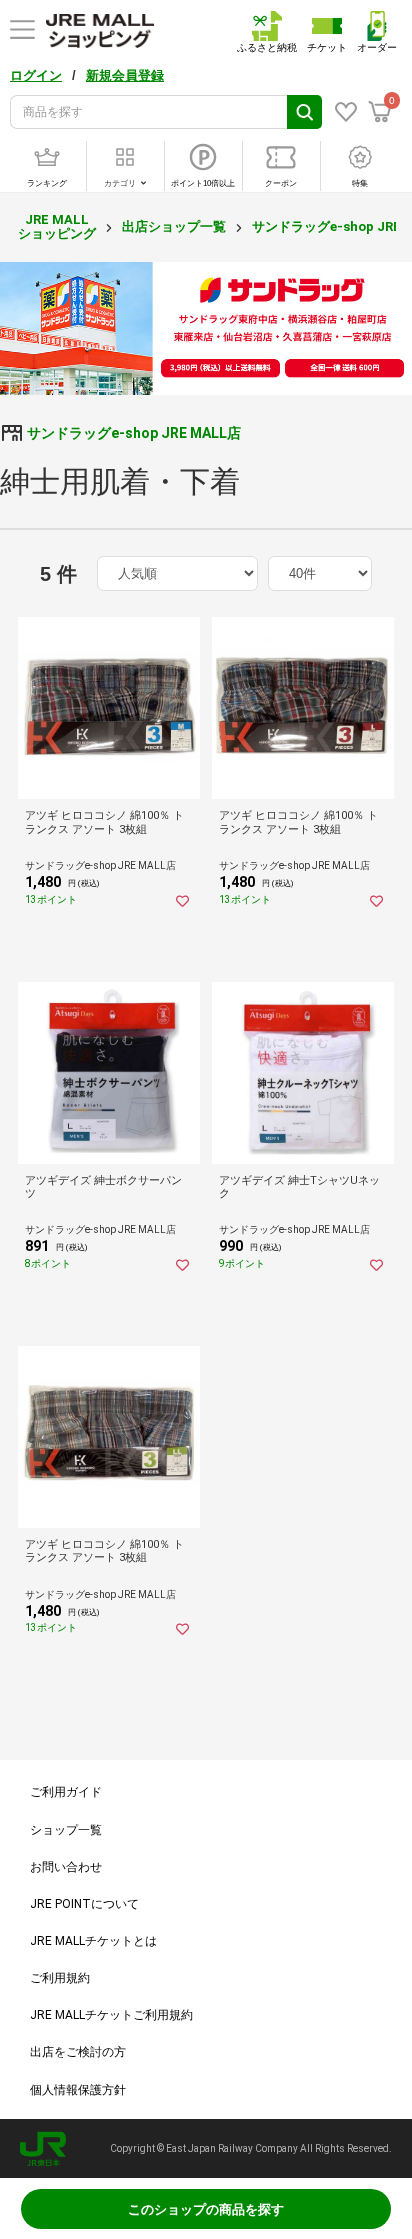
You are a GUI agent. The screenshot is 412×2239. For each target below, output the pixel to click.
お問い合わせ (66, 1867)
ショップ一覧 (66, 1830)
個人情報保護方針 (78, 2090)
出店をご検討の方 (78, 2052)
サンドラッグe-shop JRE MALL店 (134, 433)
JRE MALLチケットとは (93, 1941)
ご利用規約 (60, 1978)
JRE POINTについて (84, 1904)
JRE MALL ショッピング (57, 226)
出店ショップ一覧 (174, 226)
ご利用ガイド (66, 1792)
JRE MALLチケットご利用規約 (111, 2015)
